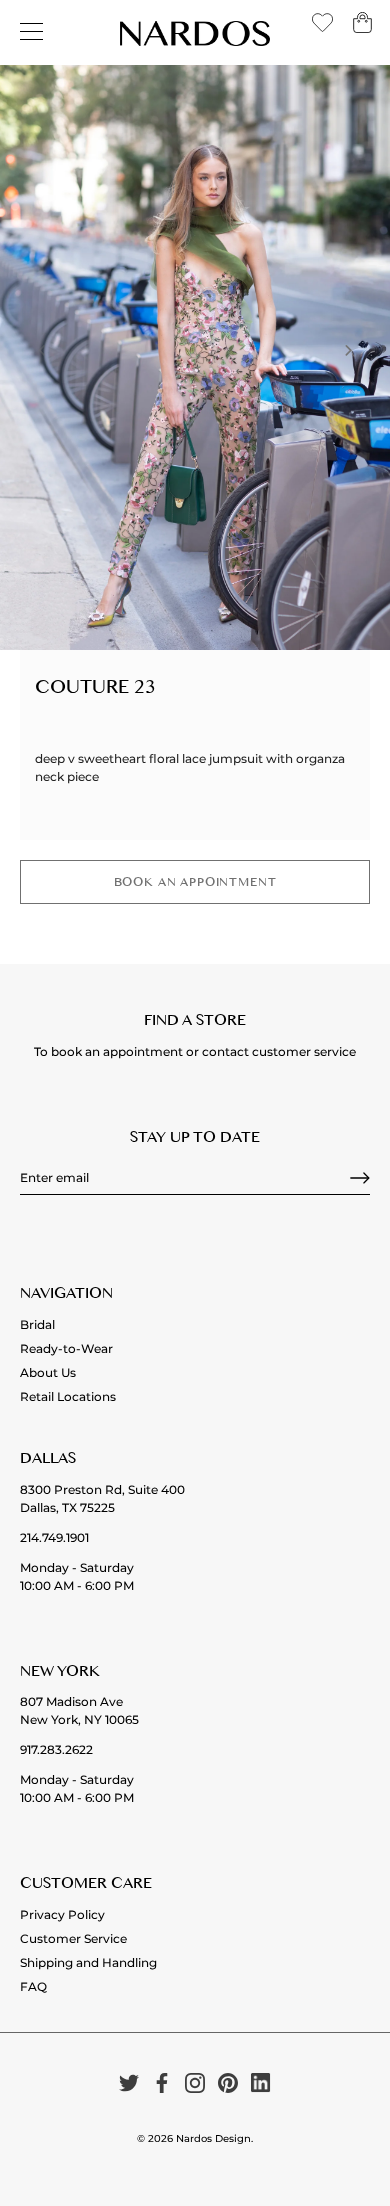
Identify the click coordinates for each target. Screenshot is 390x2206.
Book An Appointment (195, 884)
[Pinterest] (228, 2082)
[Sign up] (360, 1178)
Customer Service (73, 1938)
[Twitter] (129, 2082)
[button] (42, 350)
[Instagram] (195, 2082)
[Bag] (362, 29)
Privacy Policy (62, 1914)
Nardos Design (213, 2138)
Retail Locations (68, 1396)
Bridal (37, 1324)
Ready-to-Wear (66, 1348)
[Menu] (32, 32)
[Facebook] (162, 2082)
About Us (48, 1372)
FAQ (33, 1986)
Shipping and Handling (88, 1962)
